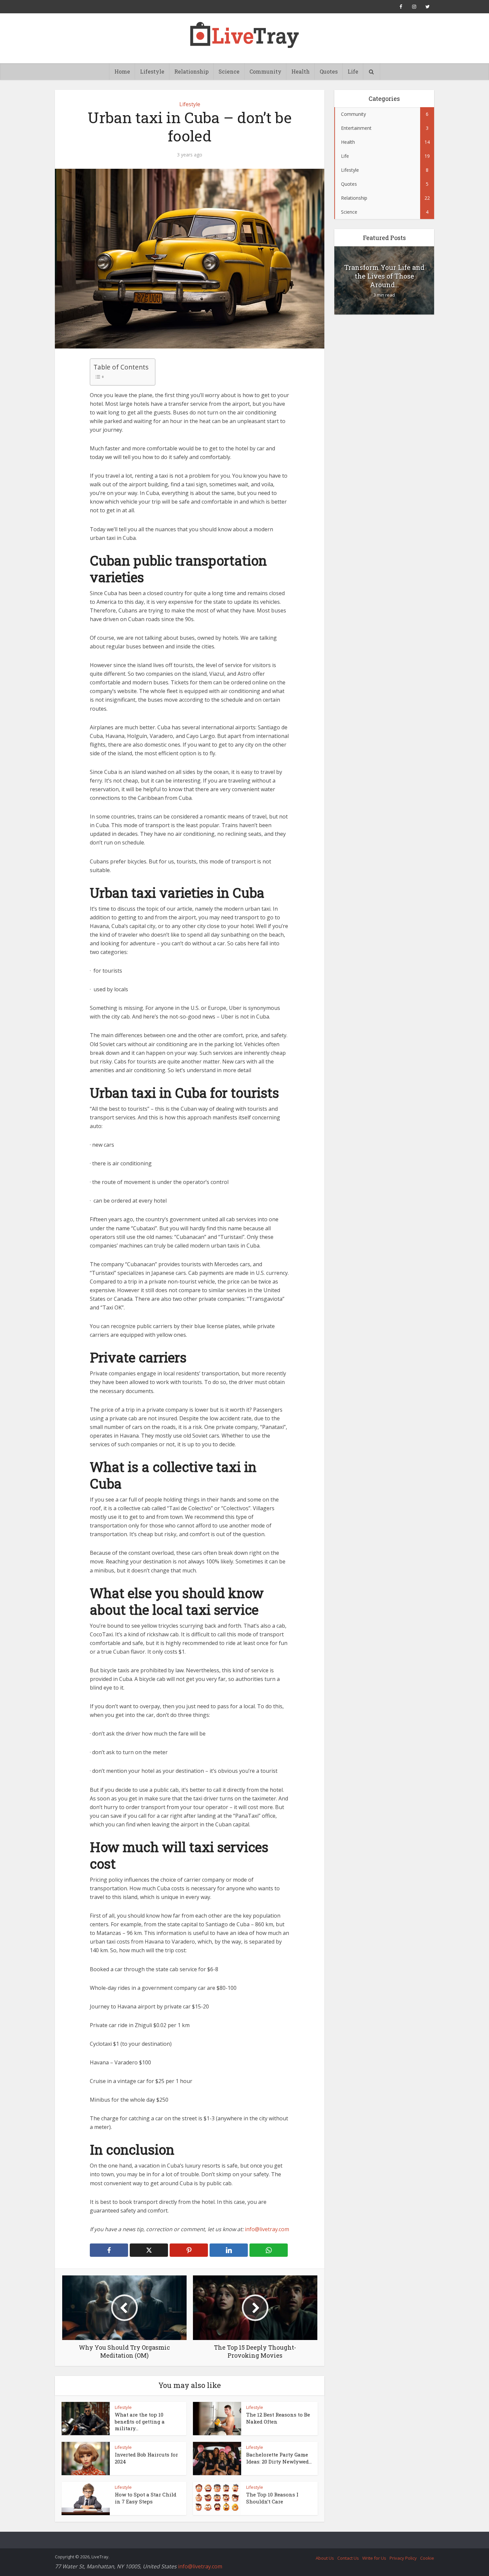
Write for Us (374, 2558)
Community (265, 71)
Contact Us (348, 2558)
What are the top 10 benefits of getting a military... (140, 2421)
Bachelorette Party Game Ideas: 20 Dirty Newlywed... (279, 2458)
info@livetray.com (267, 2229)
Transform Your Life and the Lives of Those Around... (384, 276)
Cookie (427, 2558)
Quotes (329, 71)
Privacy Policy (403, 2558)
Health (301, 71)
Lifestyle (152, 71)
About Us (325, 2558)
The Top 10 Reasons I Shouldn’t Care (272, 2498)
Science (229, 71)
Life (353, 71)
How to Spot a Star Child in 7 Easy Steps (146, 2498)
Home (122, 71)
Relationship (191, 71)
